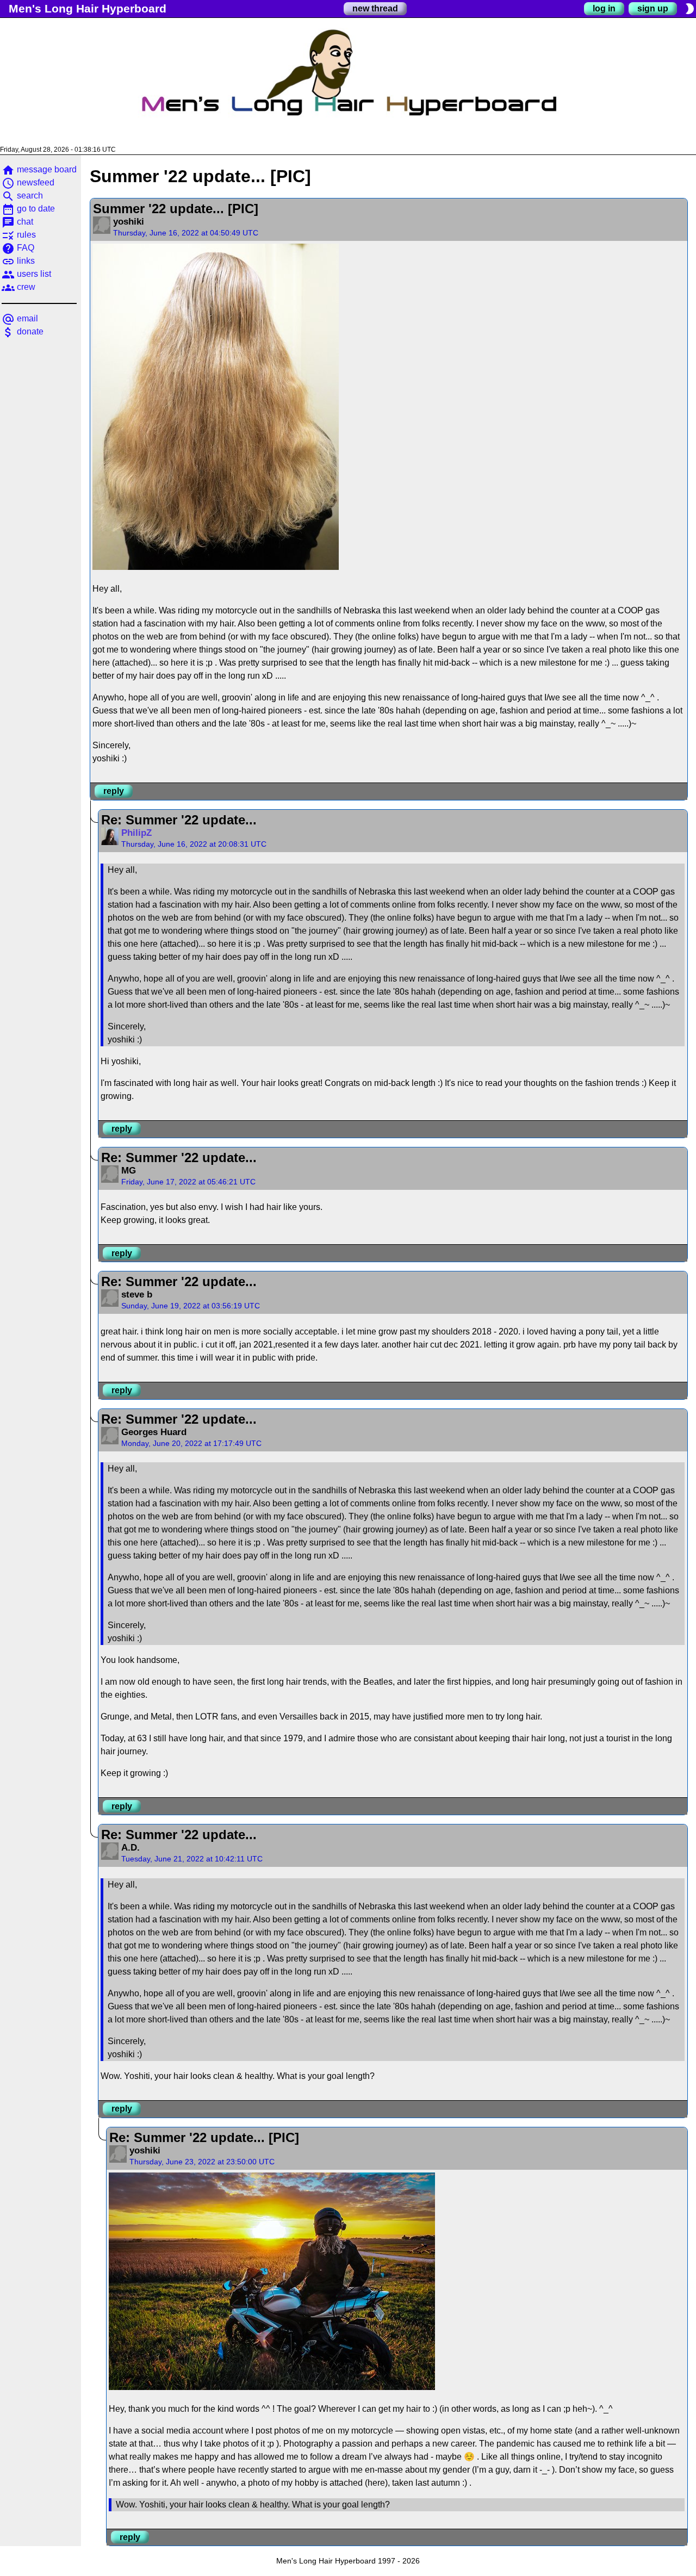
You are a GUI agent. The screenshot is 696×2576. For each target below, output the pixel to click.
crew (18, 287)
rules (19, 235)
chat (17, 222)
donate (23, 331)
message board (39, 169)
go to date (28, 209)
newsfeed (28, 182)
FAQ (18, 248)
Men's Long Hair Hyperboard (88, 8)
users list (26, 274)
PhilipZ (136, 833)
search (22, 195)
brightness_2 (689, 9)
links (18, 261)
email (20, 318)
